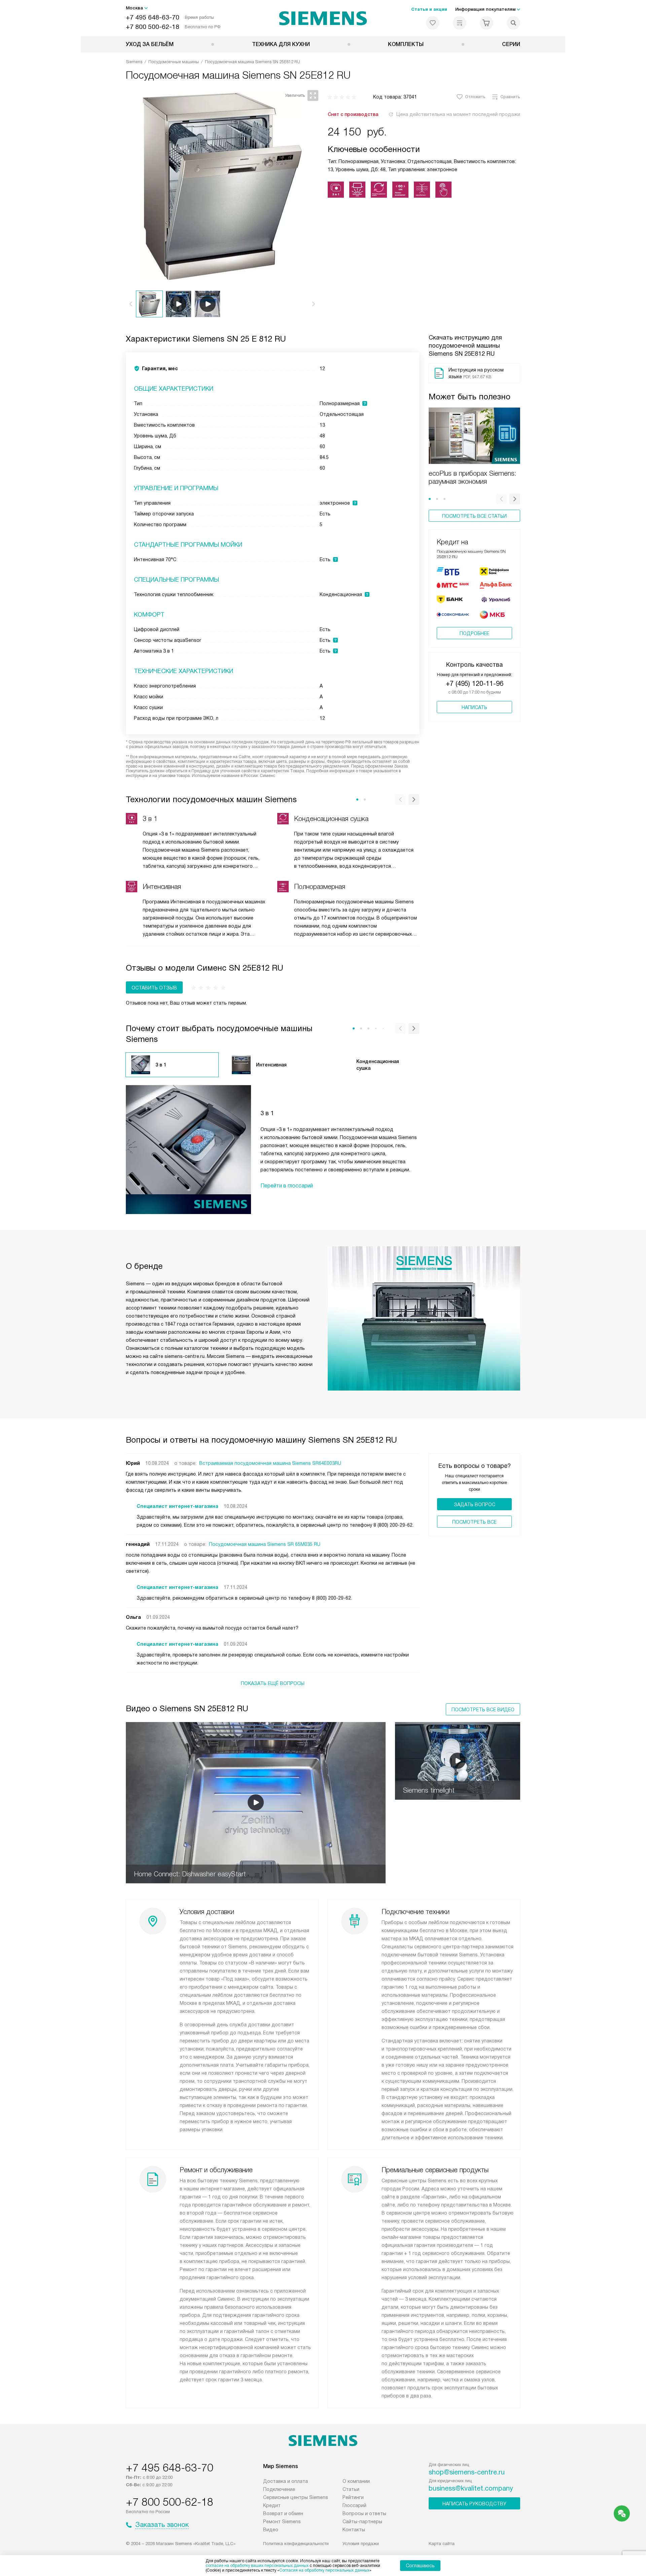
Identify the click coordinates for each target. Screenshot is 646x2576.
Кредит (272, 2505)
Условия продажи (361, 2544)
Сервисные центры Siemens (296, 2497)
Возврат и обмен (283, 2513)
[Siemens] (323, 18)
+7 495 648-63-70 (153, 17)
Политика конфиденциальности (296, 2544)
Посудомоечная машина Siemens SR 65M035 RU (265, 1544)
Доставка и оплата (285, 2481)
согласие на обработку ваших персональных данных (257, 2566)
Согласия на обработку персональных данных (324, 2570)
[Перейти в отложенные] (433, 23)
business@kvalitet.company (471, 2488)
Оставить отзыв (154, 988)
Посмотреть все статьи (474, 516)
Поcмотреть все (474, 1522)
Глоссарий (354, 2505)
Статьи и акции (429, 9)
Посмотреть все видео (483, 1710)
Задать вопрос (475, 1505)
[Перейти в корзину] (487, 23)
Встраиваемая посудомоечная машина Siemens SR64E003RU (270, 1463)
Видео (271, 2530)
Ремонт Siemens (282, 2522)
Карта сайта (442, 2544)
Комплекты (406, 44)
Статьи (351, 2489)
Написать (474, 707)
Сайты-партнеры (362, 2522)
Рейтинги (353, 2497)
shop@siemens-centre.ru (467, 2472)
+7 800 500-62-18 (153, 27)
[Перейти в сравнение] (460, 23)
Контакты (354, 2530)
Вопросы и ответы (364, 2513)
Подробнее (474, 633)
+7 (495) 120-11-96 (475, 684)
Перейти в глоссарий (287, 1186)
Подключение (279, 2489)
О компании (356, 2481)
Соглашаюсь (420, 2566)
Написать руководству (474, 2504)
